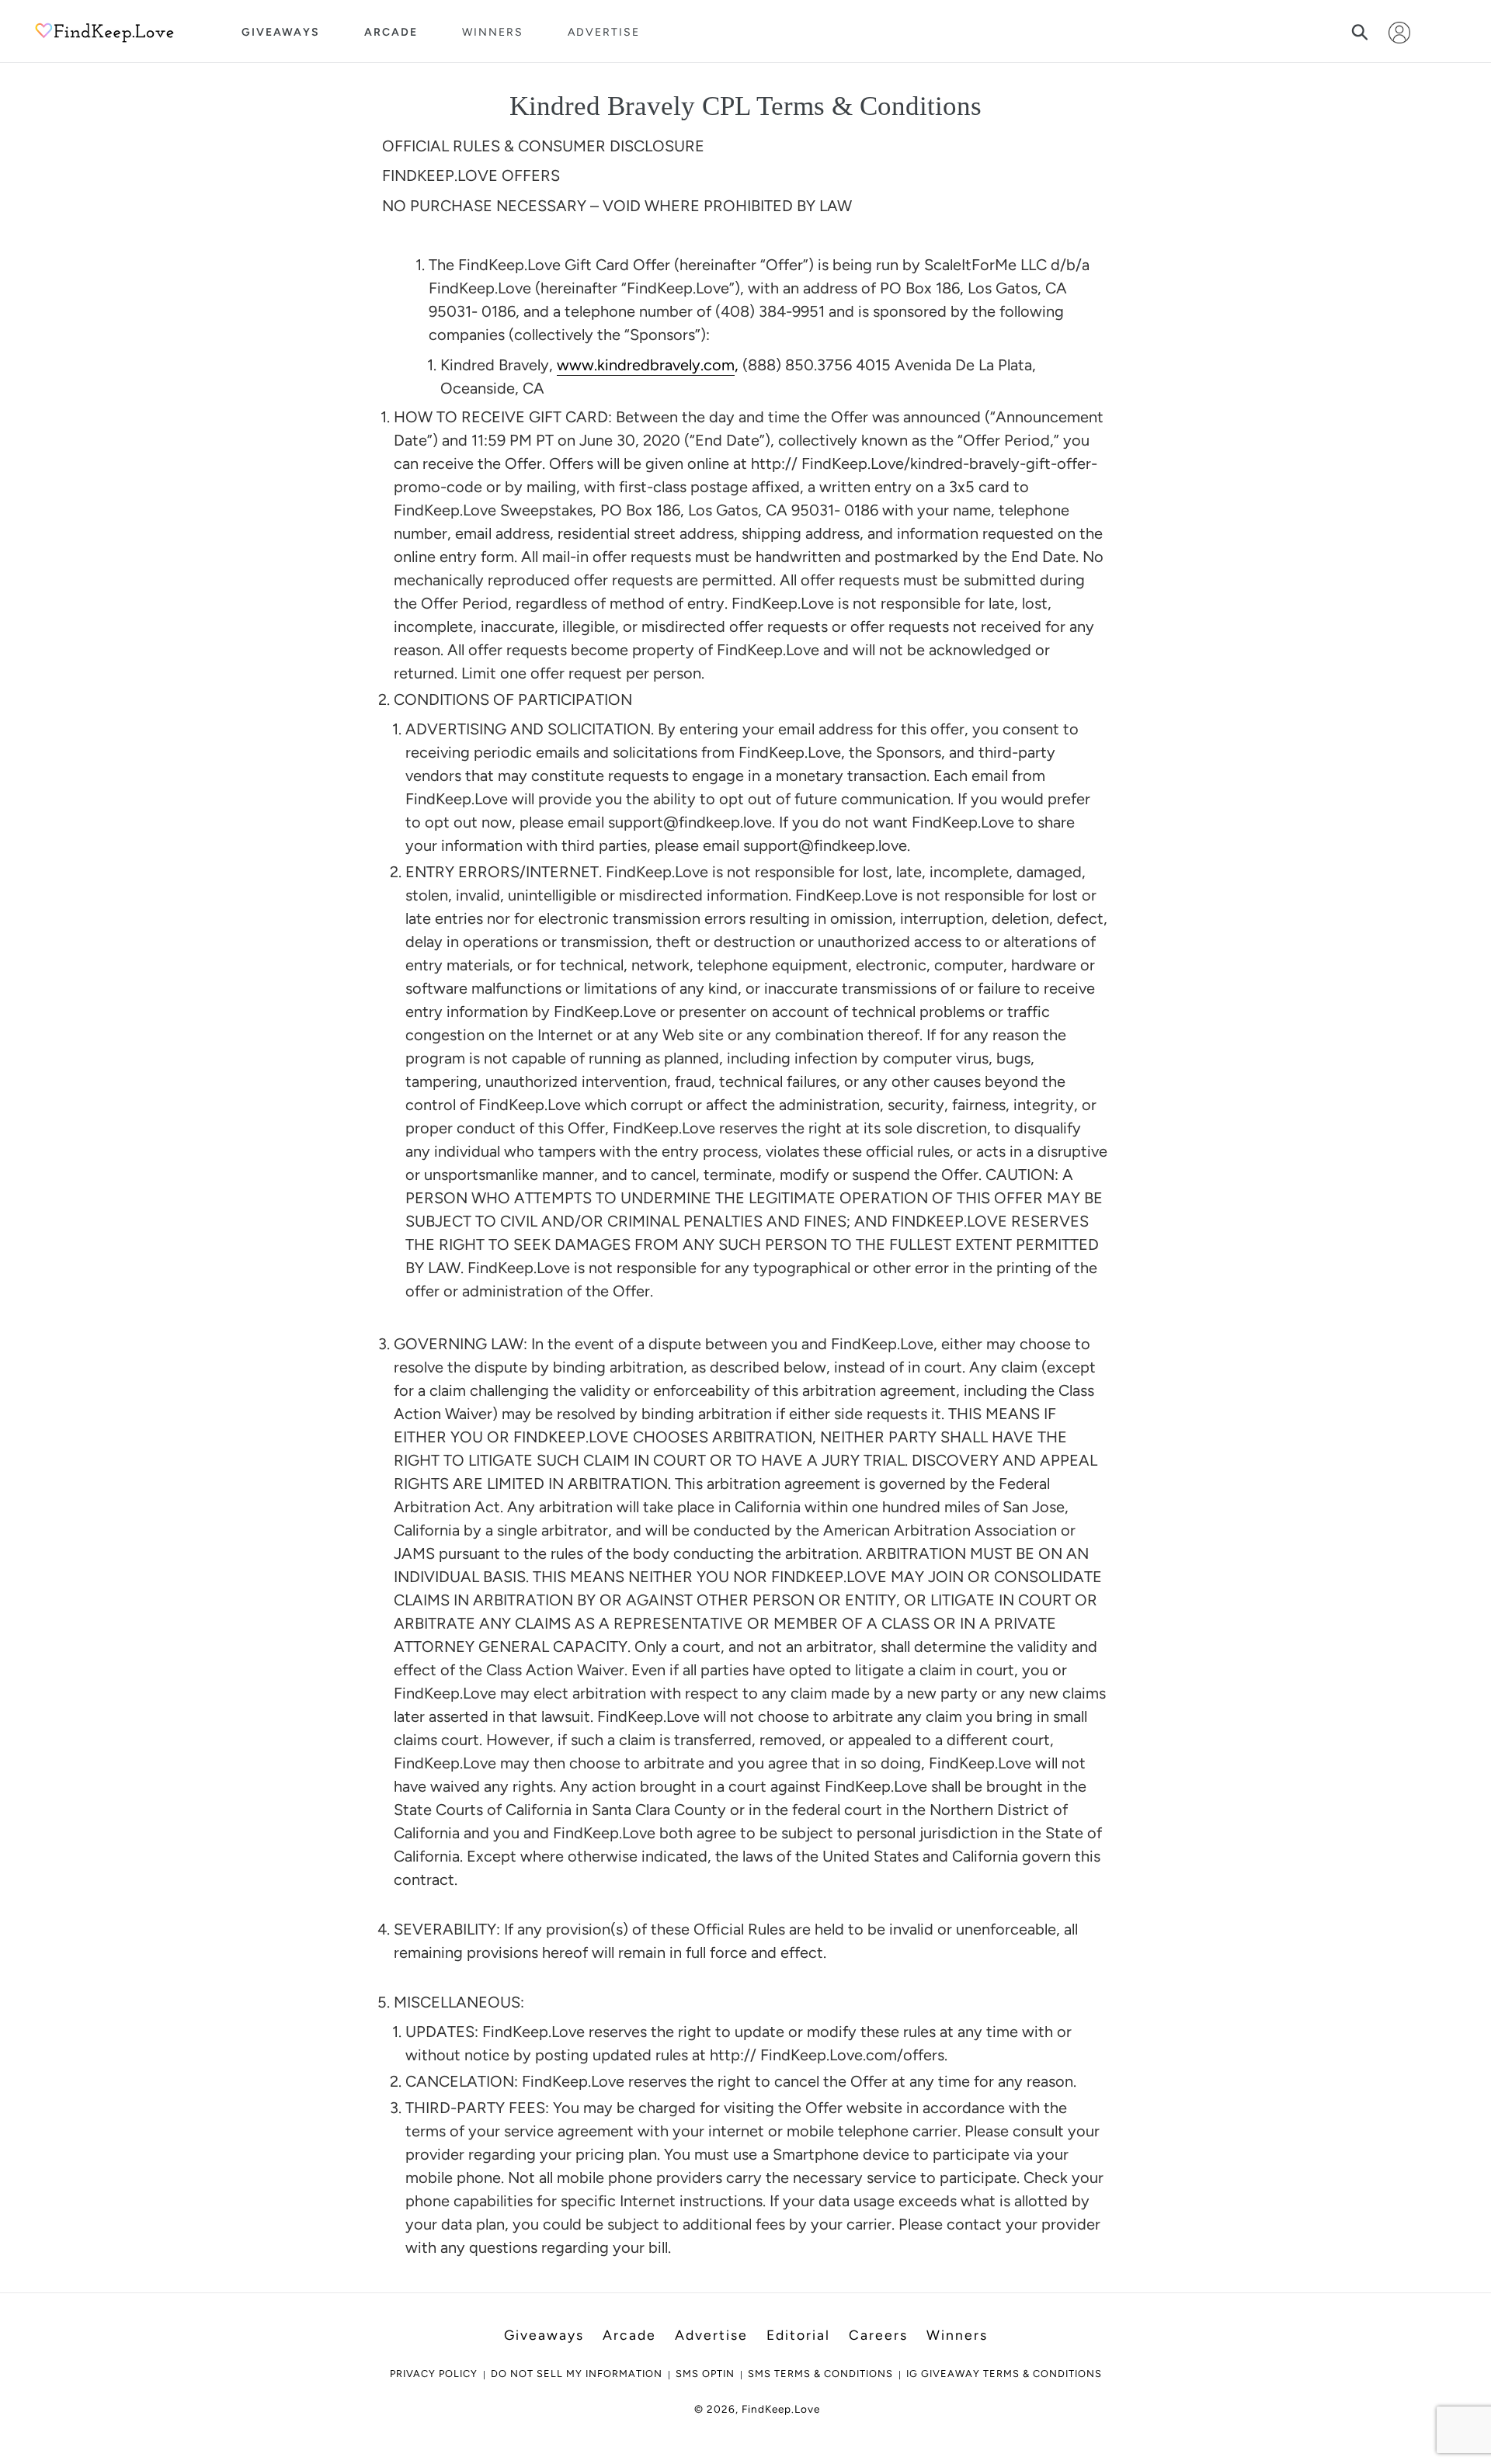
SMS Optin (705, 2374)
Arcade (391, 32)
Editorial (798, 2335)
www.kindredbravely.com (646, 365)
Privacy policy (434, 2374)
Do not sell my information (577, 2374)
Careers (878, 2335)
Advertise (604, 32)
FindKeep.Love (781, 2409)
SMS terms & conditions (820, 2374)
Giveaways (281, 32)
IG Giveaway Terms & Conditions (1004, 2374)
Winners (493, 32)
